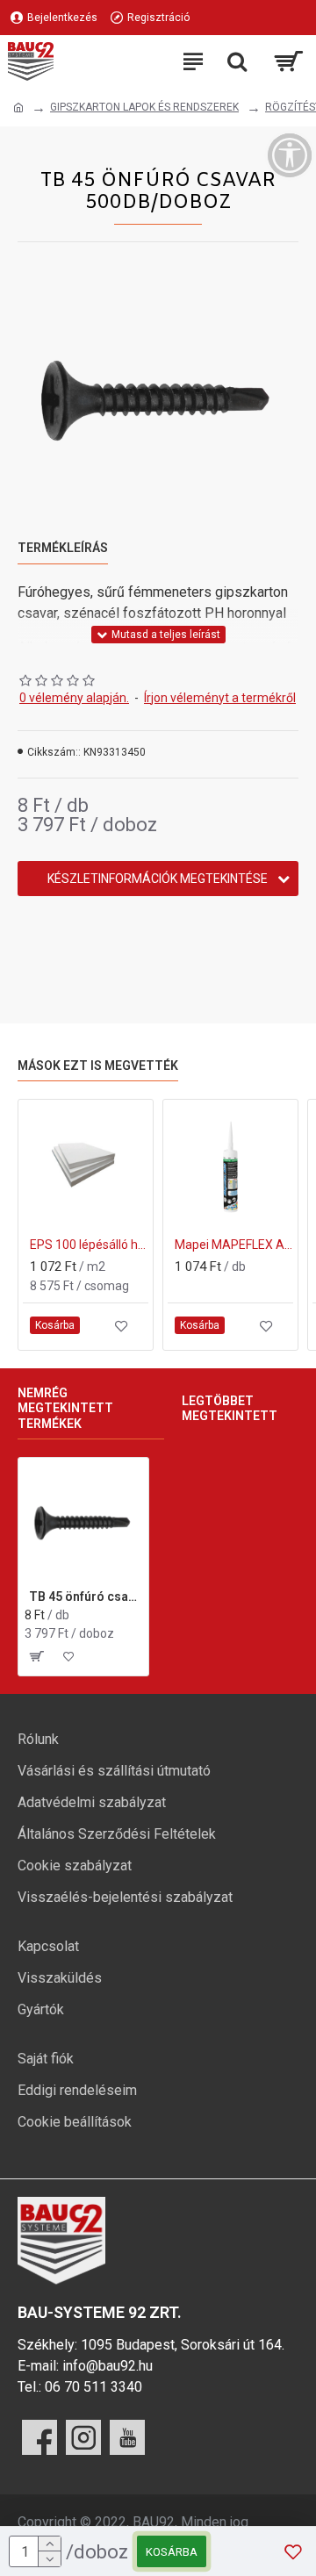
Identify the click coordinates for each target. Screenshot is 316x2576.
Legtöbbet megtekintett (230, 1409)
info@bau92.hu (108, 2366)
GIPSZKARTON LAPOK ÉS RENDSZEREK (144, 107)
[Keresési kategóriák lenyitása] (237, 61)
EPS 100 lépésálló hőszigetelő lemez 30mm (89, 1245)
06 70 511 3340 (93, 2387)
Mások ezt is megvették (98, 1066)
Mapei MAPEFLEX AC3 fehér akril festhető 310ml (234, 1245)
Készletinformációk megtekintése (158, 879)
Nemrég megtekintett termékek (65, 1408)
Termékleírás (63, 548)
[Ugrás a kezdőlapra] (18, 108)
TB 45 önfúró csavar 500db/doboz (86, 1597)
